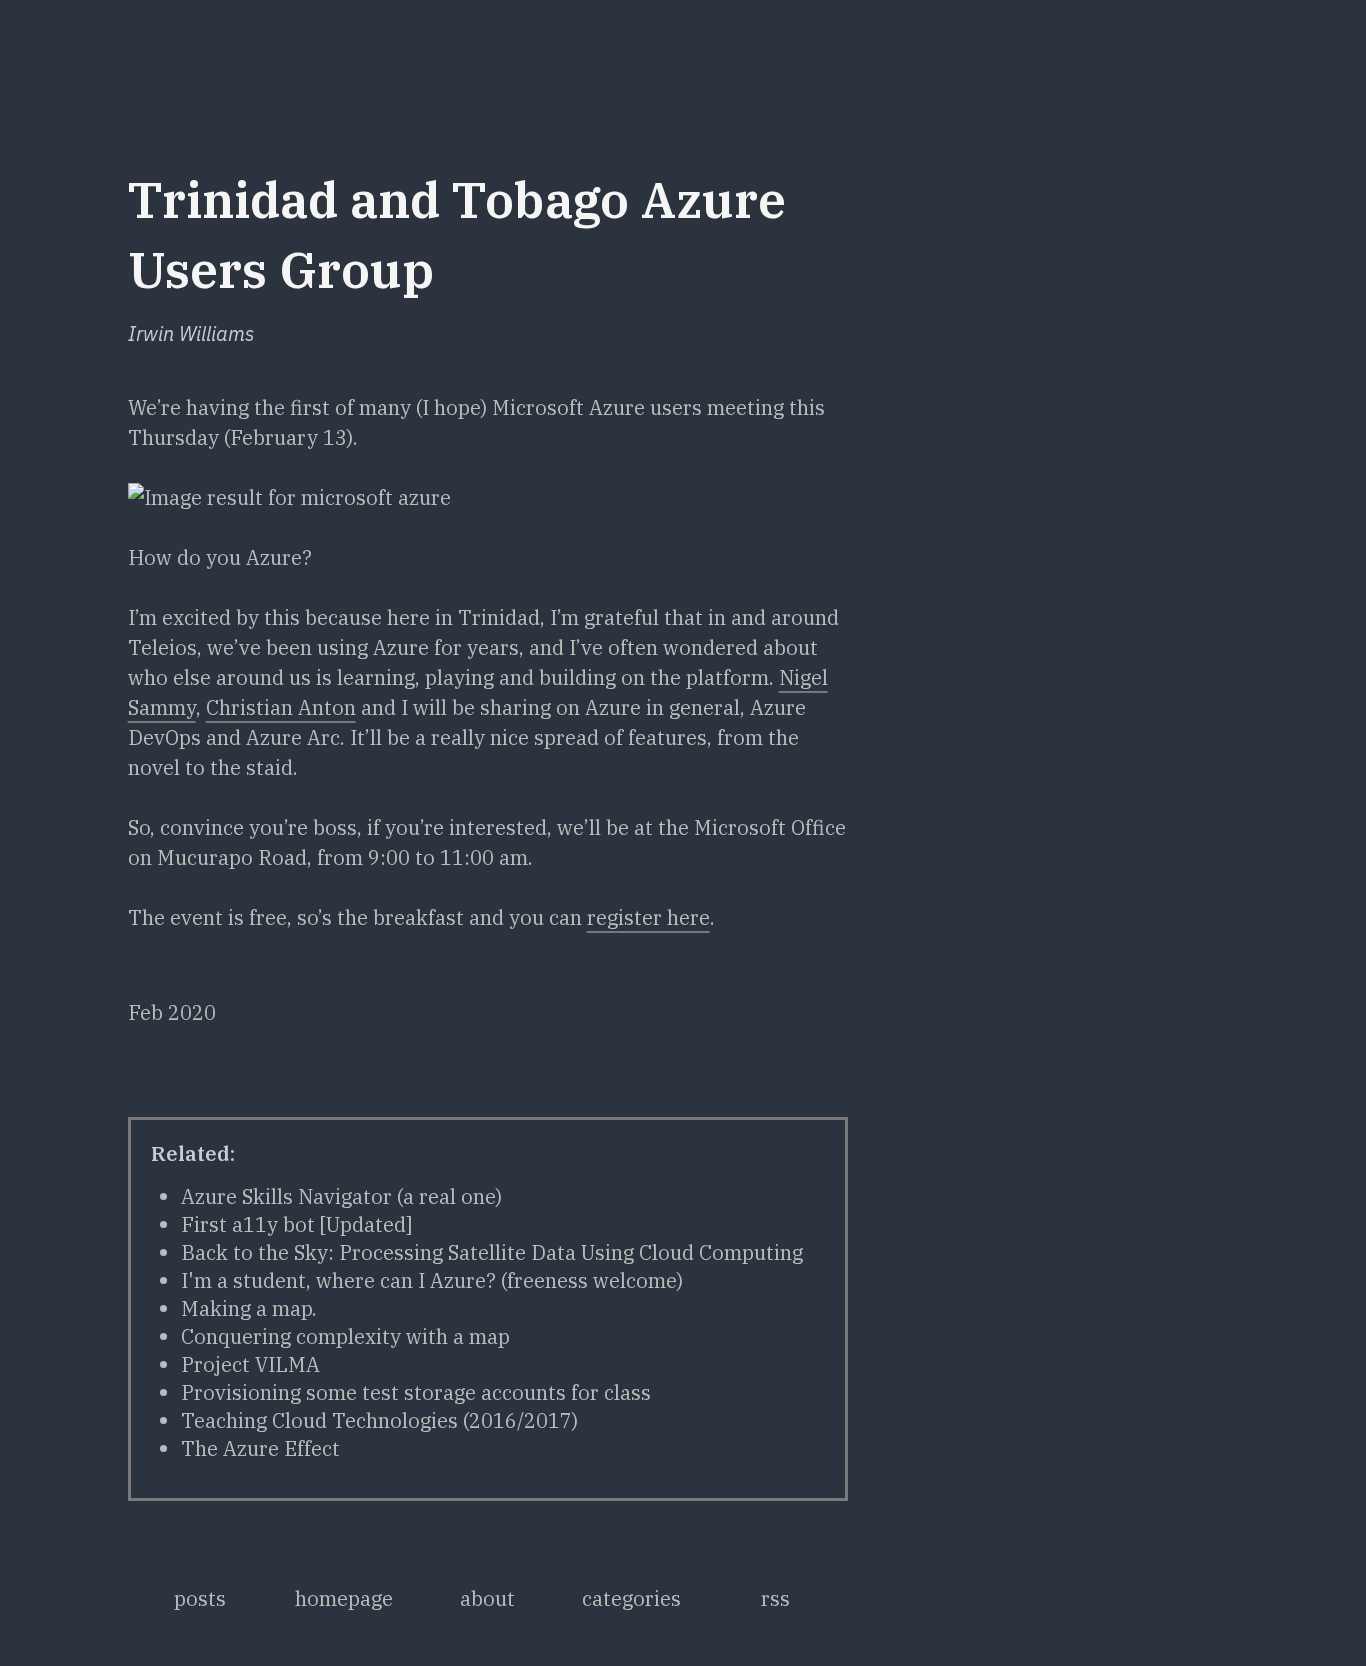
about (487, 1598)
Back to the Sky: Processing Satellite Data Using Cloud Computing (492, 1252)
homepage (344, 1598)
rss (775, 1598)
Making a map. (249, 1308)
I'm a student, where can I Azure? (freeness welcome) (432, 1280)
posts (200, 1598)
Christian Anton (281, 707)
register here (648, 917)
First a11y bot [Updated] (296, 1224)
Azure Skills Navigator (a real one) (341, 1196)
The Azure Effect (260, 1448)
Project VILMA (250, 1364)
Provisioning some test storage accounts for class (416, 1392)
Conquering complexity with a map (345, 1336)
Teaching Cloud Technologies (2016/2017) (379, 1420)
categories (631, 1598)
